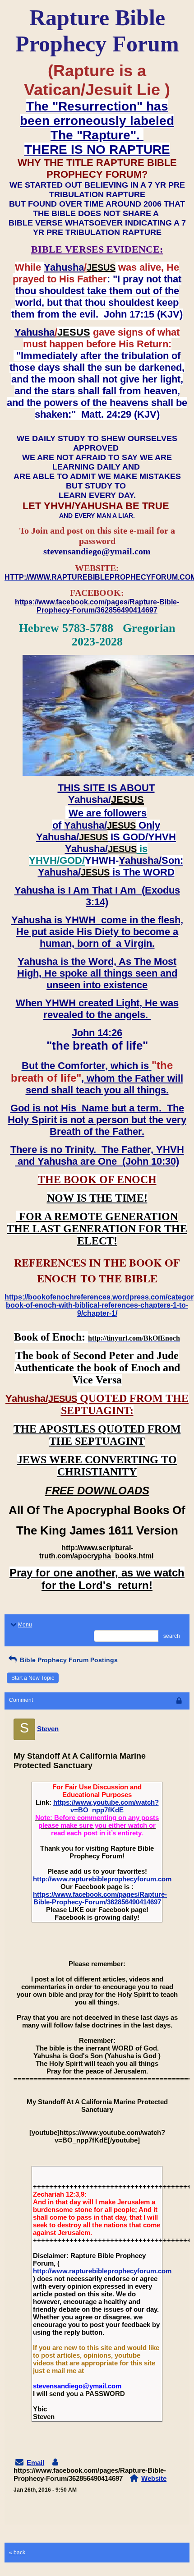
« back (17, 2553)
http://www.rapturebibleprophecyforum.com (102, 1879)
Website (154, 2478)
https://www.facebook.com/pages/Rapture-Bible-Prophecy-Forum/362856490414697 (100, 1898)
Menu (25, 1625)
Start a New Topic (33, 1678)
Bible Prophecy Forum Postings (68, 1660)
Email (35, 2463)
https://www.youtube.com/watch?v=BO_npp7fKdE (106, 1806)
